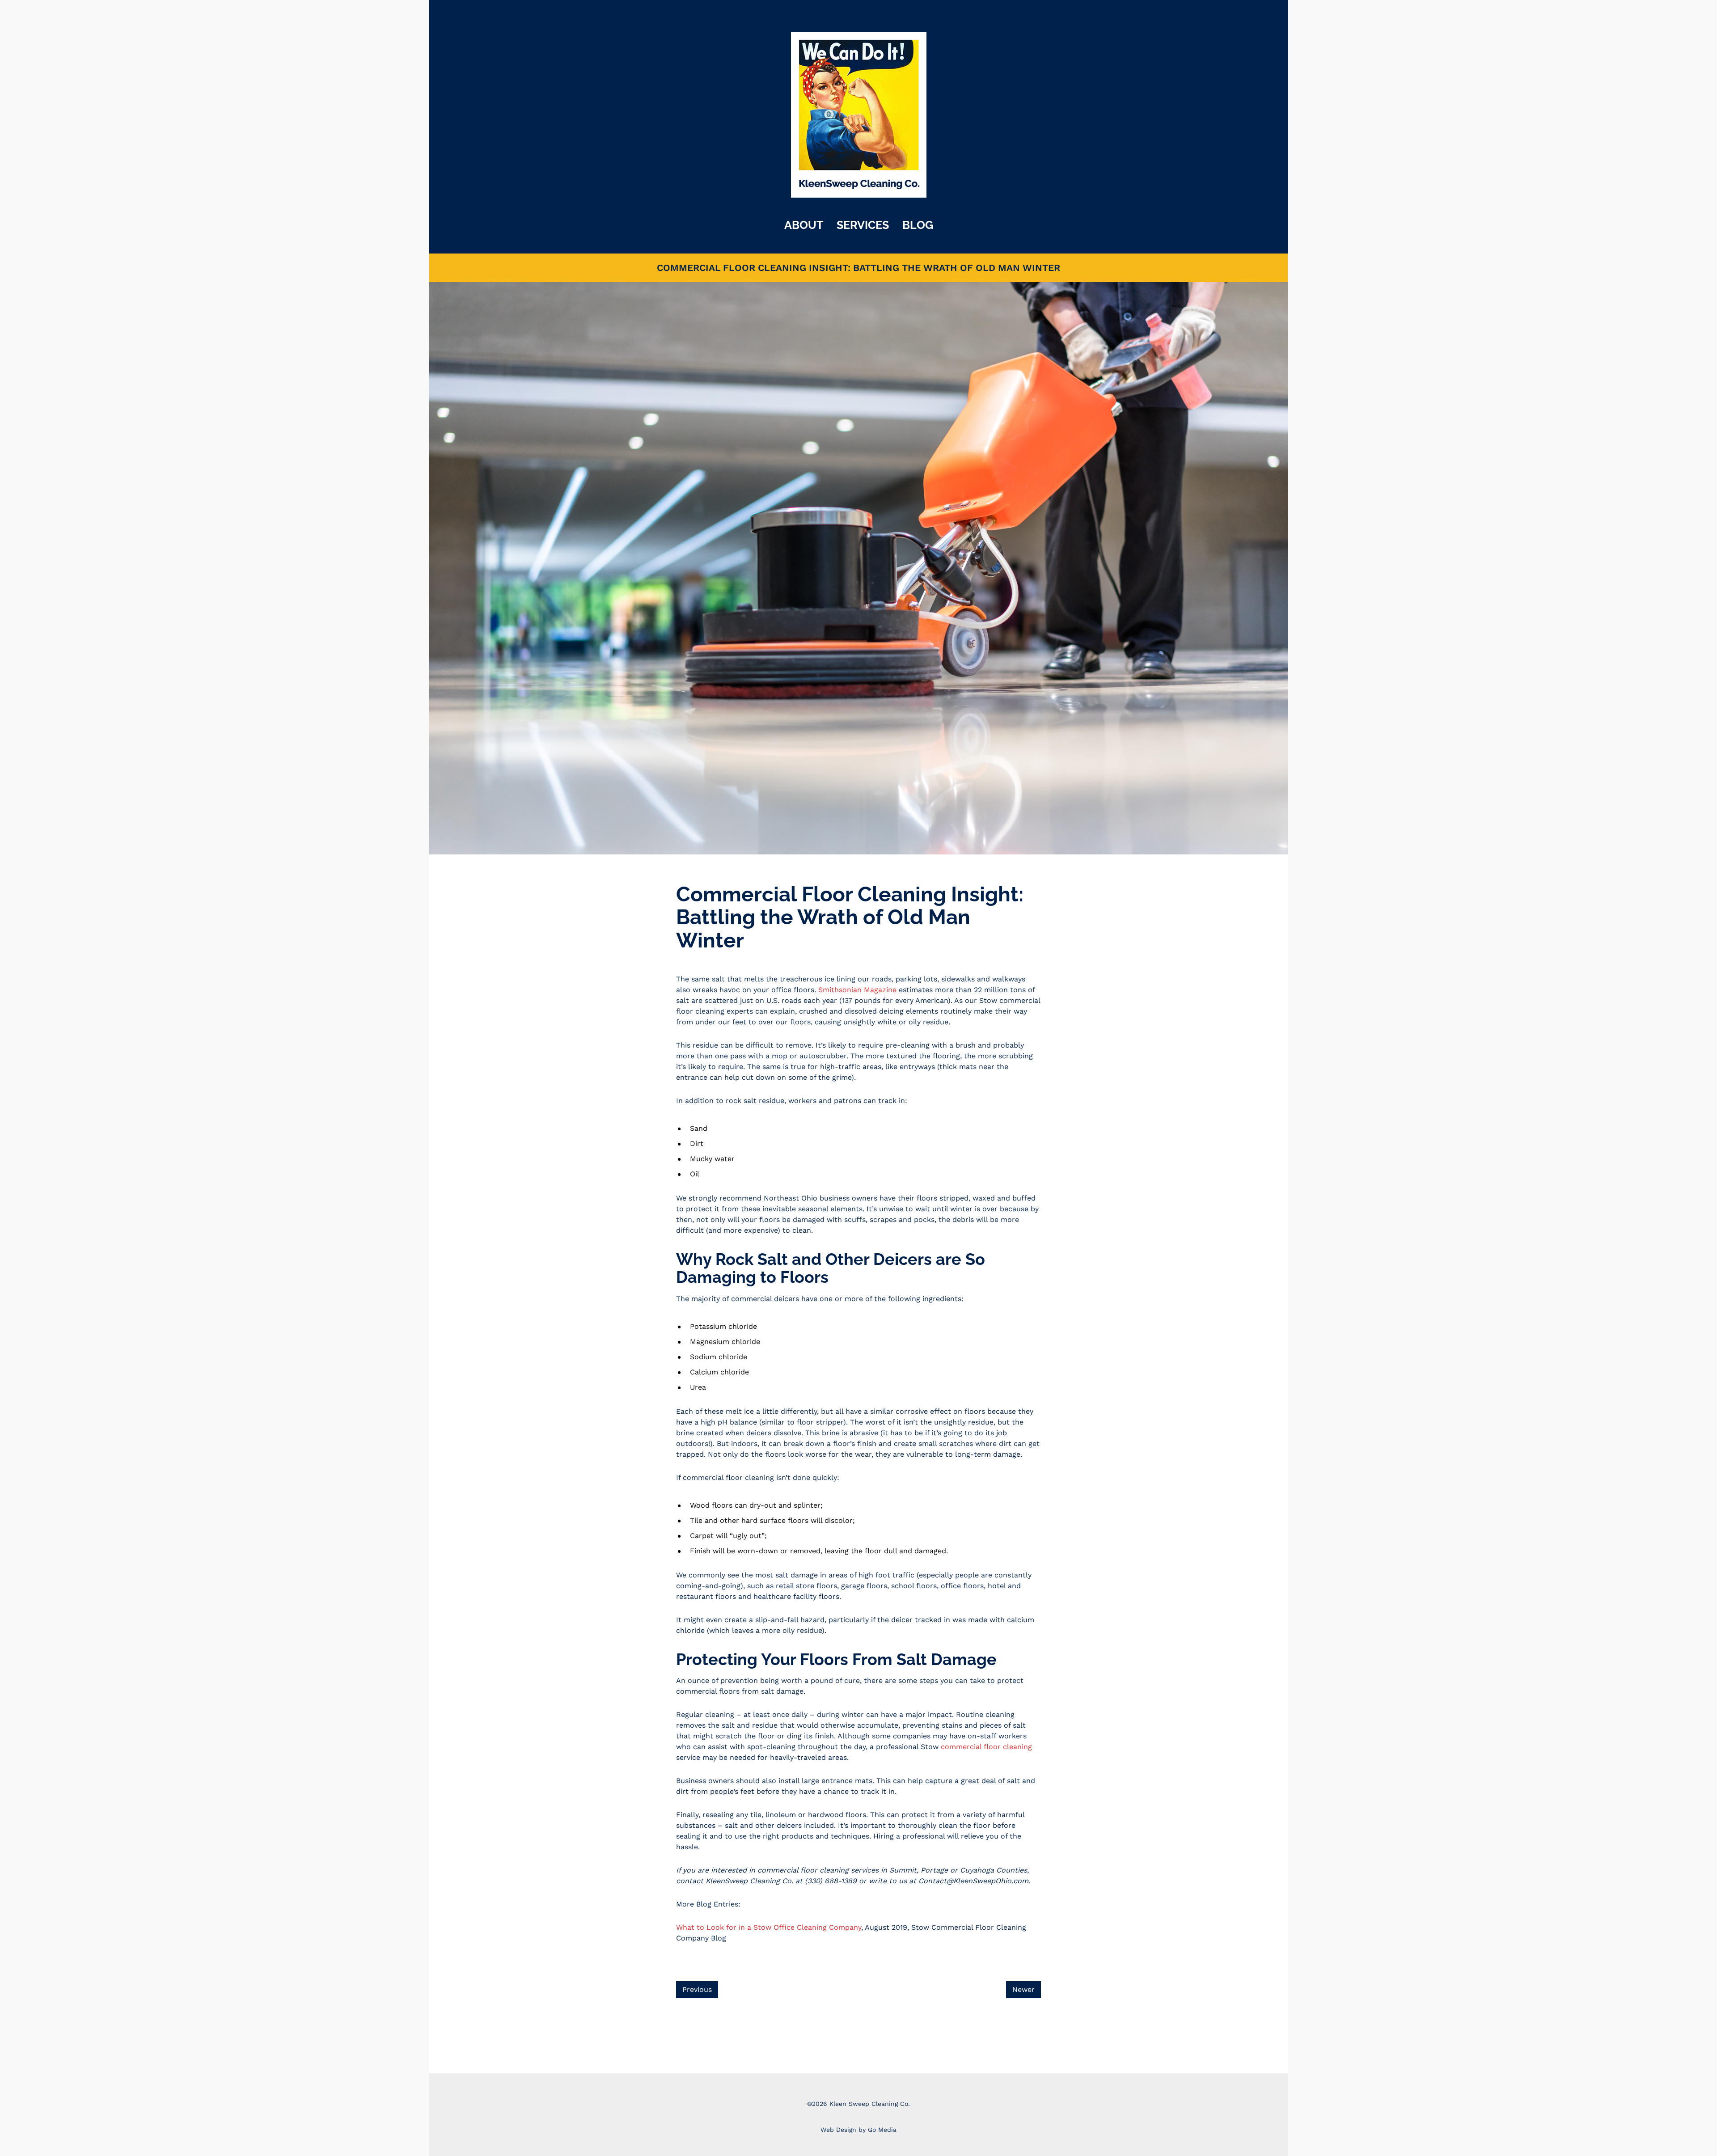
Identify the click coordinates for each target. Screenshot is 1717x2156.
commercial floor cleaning (986, 1747)
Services (863, 225)
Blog (918, 225)
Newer (1023, 1989)
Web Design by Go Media (858, 2130)
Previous (697, 1989)
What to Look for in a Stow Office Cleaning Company (769, 1927)
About (804, 225)
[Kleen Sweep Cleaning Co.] (859, 114)
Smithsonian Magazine (857, 990)
